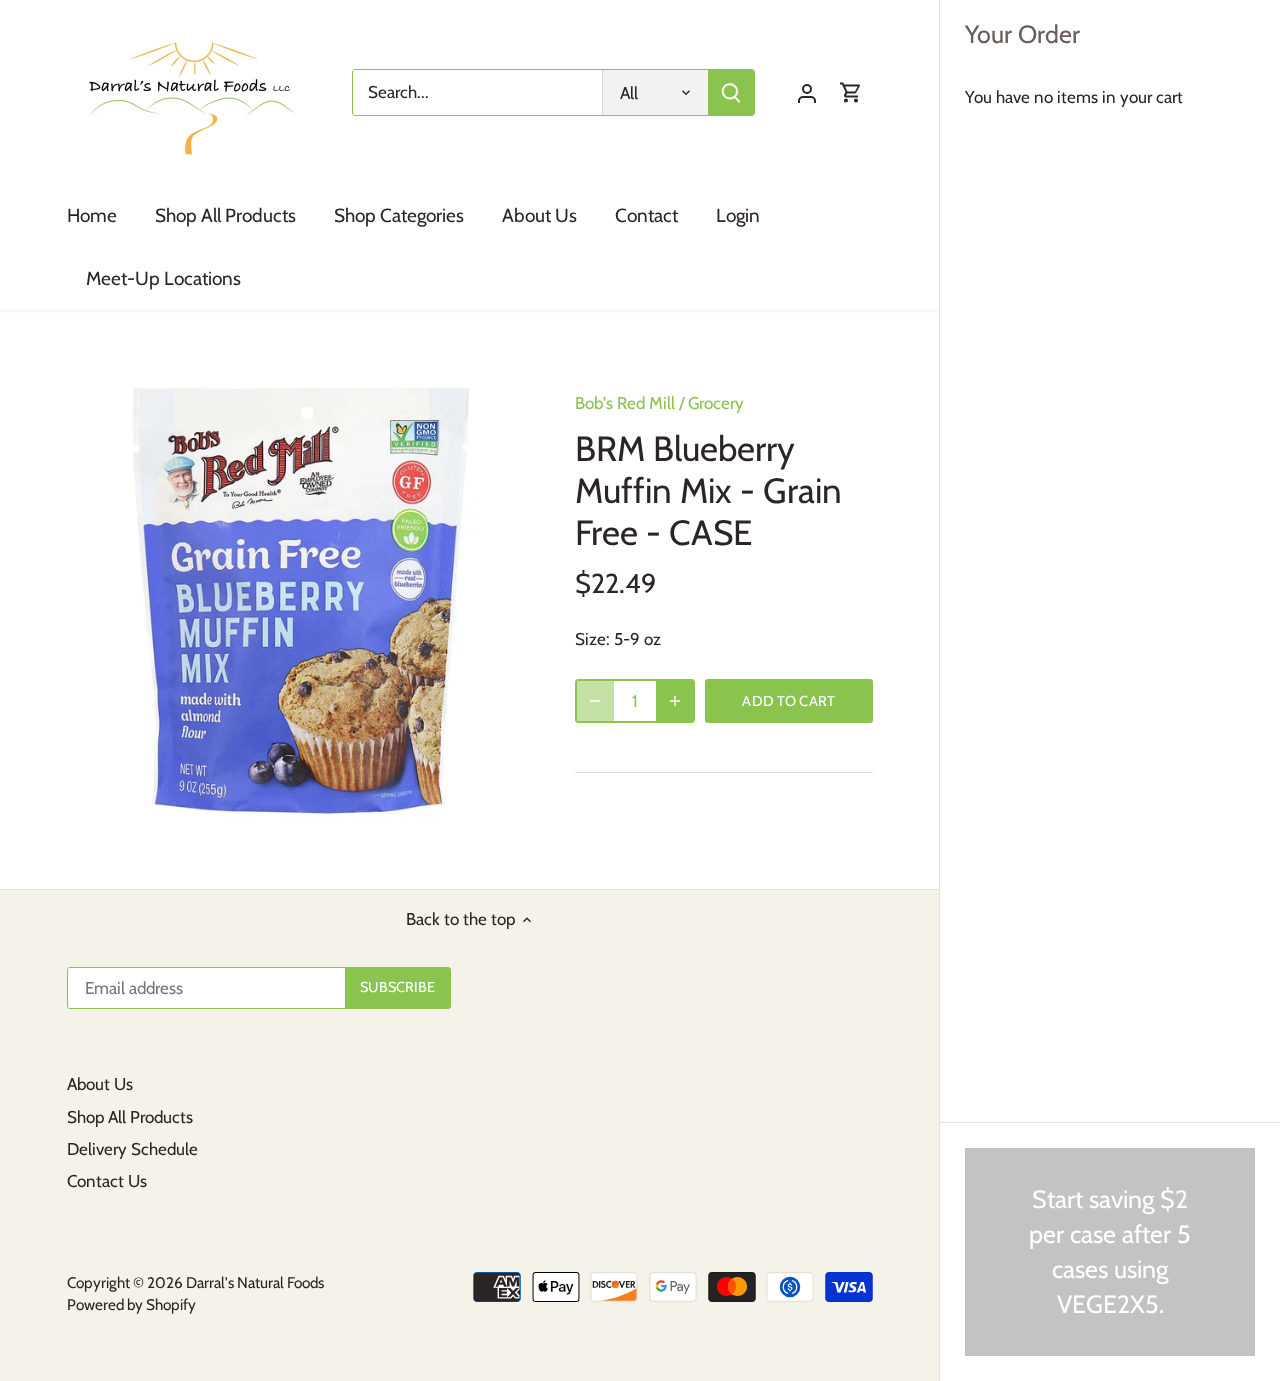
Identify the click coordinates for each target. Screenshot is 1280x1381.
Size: (592, 639)
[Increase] (675, 701)
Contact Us (107, 1181)
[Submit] (731, 92)
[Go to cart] (851, 92)
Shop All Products (130, 1117)
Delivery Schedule (132, 1149)
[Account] (807, 92)
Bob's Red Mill (625, 403)
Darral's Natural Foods (255, 1282)
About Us (100, 1084)
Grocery (716, 403)
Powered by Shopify (131, 1304)
